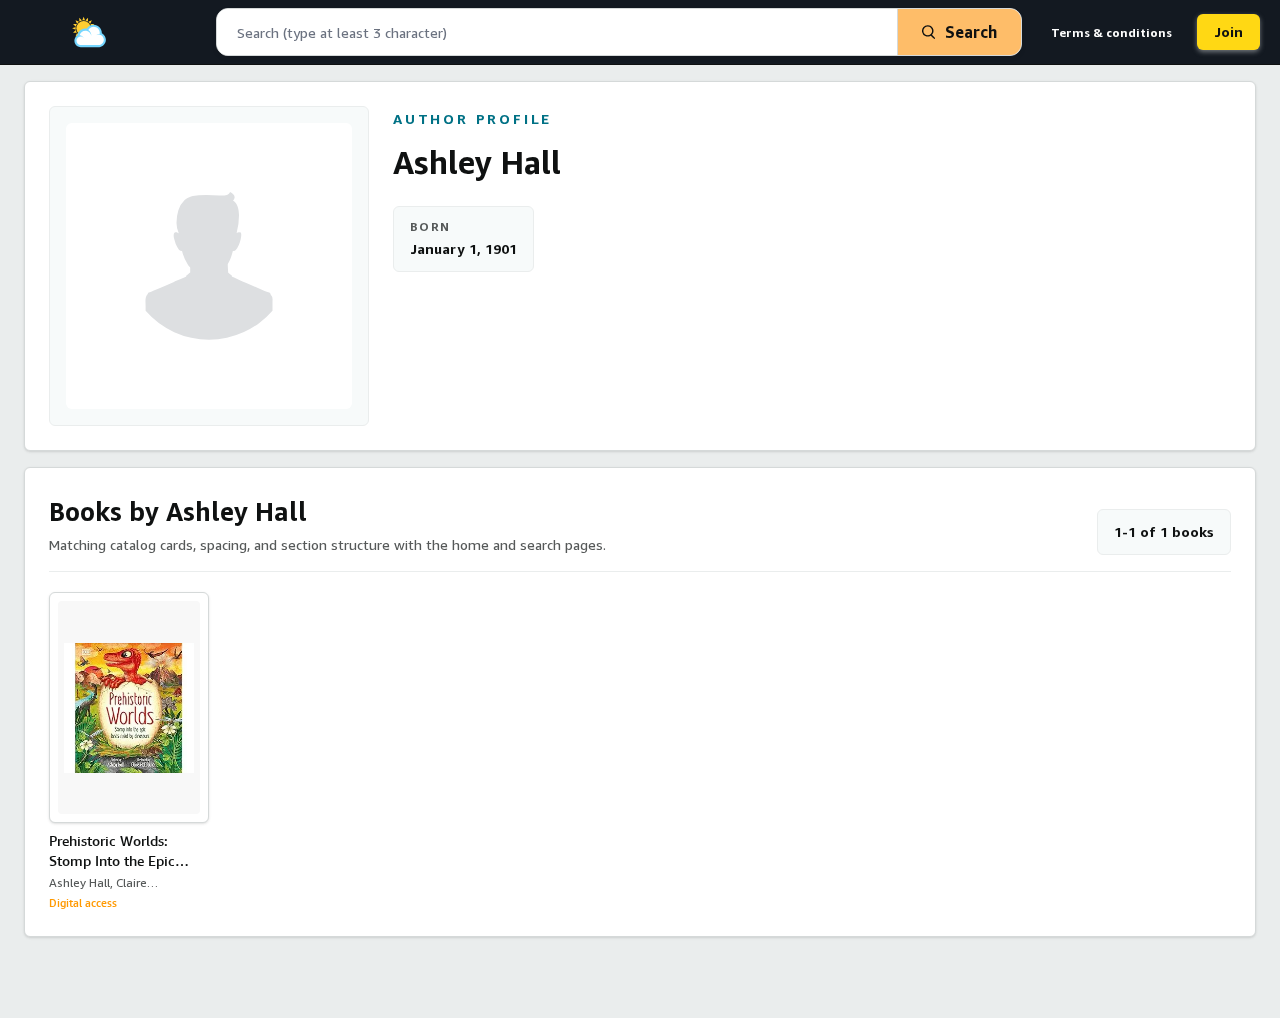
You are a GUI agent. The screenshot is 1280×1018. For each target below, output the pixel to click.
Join (1228, 31)
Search (971, 32)
